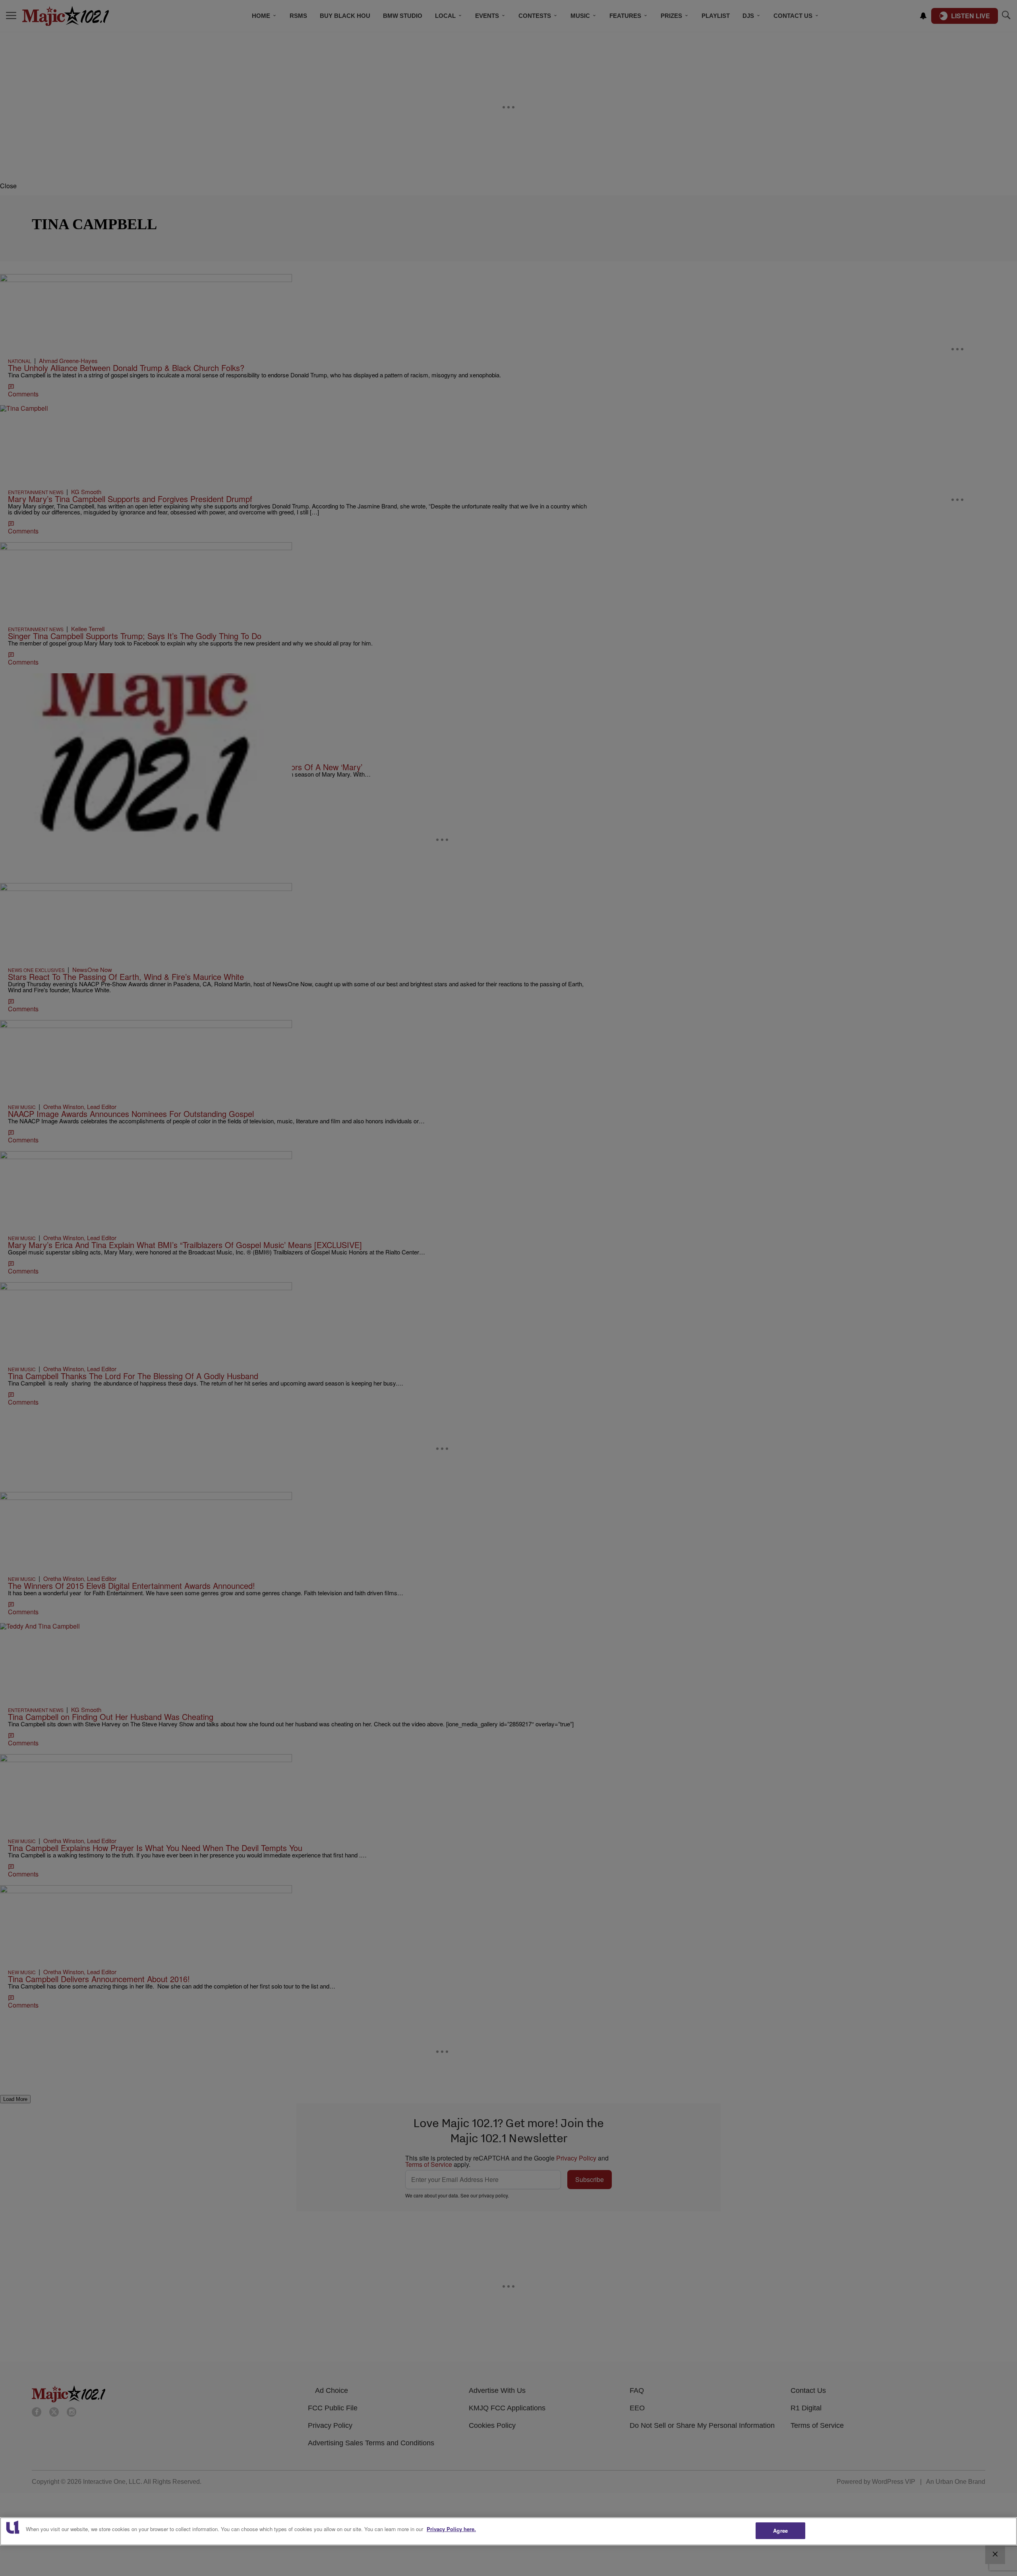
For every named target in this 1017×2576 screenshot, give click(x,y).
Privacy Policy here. (451, 2529)
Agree (780, 2531)
